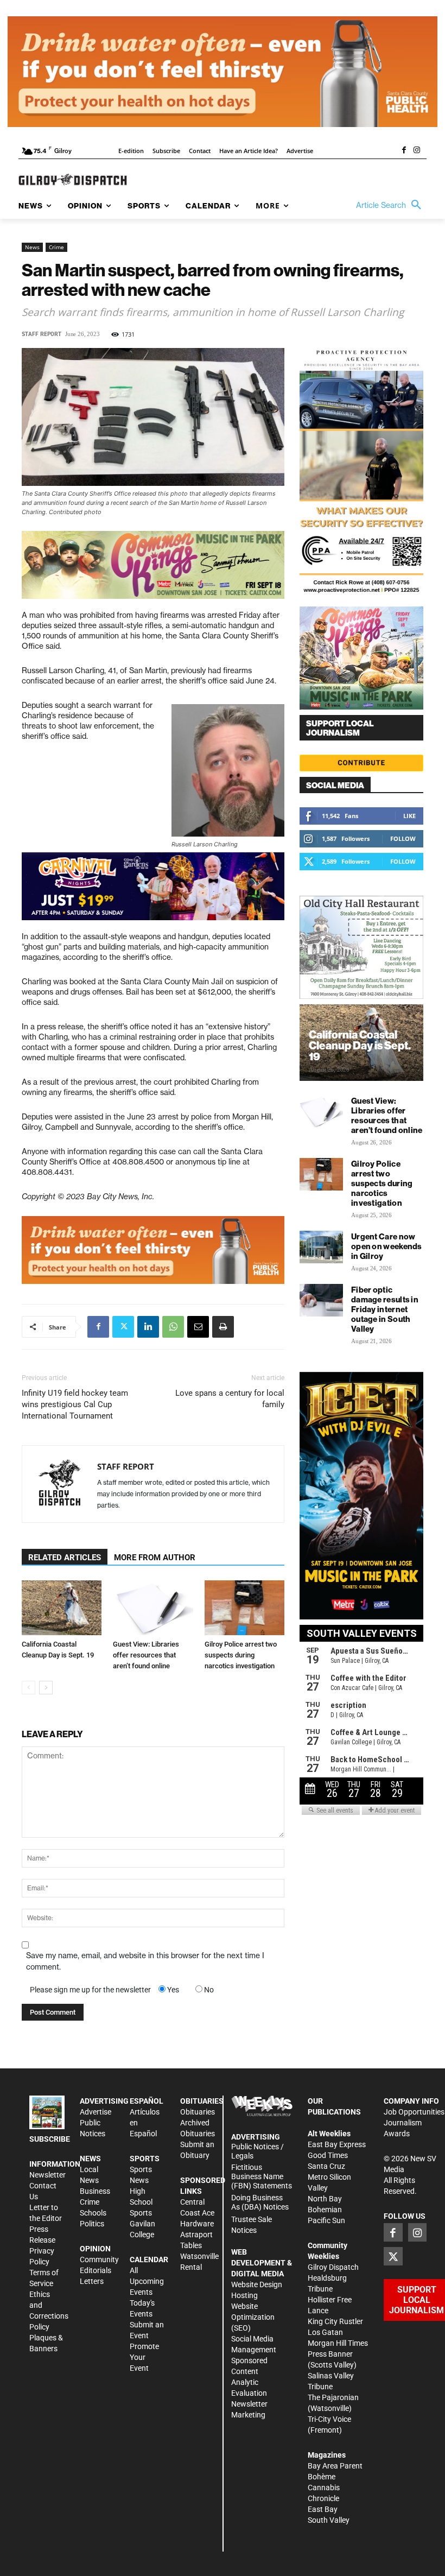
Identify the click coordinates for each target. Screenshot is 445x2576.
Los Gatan (325, 2332)
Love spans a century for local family (230, 1399)
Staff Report (42, 334)
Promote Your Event (144, 2357)
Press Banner (330, 2354)
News (32, 247)
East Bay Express (337, 2144)
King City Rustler (335, 2321)
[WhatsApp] (173, 1327)
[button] (391, 205)
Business (95, 2191)
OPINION (95, 2249)
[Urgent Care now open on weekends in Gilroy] (321, 1247)
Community (99, 2259)
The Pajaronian (333, 2397)
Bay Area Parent (335, 2466)
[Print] (223, 1327)
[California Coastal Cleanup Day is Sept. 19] (62, 1608)
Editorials (96, 2270)
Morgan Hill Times (338, 2343)
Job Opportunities (414, 2112)
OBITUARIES (202, 2101)
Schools (93, 2213)
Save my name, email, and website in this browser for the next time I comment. (145, 1961)
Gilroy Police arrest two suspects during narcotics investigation (241, 1655)
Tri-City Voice (329, 2419)
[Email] (198, 1327)
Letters (92, 2281)
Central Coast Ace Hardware (197, 2213)
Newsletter (47, 2175)
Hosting (244, 2295)
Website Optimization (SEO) (253, 2317)
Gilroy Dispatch (333, 2267)
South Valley (329, 2520)
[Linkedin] (148, 1327)
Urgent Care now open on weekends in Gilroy (387, 1246)
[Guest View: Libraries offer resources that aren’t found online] (153, 1608)
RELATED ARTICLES (65, 1558)
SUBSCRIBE (50, 2139)
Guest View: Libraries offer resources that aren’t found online (146, 1655)
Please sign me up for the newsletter (90, 1990)
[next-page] (46, 1688)
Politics (92, 2224)
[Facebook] (404, 151)
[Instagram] (417, 151)
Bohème (322, 2477)
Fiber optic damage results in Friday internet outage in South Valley (385, 1309)
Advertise (96, 2112)
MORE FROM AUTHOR (155, 1558)
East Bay (323, 2509)
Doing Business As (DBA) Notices (260, 2202)
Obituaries (198, 2112)
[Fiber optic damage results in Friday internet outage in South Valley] (321, 1300)
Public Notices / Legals (258, 2151)
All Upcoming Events (147, 2281)
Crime (56, 247)
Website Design (257, 2284)
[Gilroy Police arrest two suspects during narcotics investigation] (244, 1608)
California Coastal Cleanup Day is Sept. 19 (360, 1045)
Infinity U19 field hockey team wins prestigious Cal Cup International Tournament (75, 1404)
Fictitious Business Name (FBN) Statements (262, 2176)
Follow (403, 838)
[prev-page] (28, 1688)
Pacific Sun (326, 2220)
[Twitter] (123, 1327)
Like (409, 816)
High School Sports (141, 2202)
